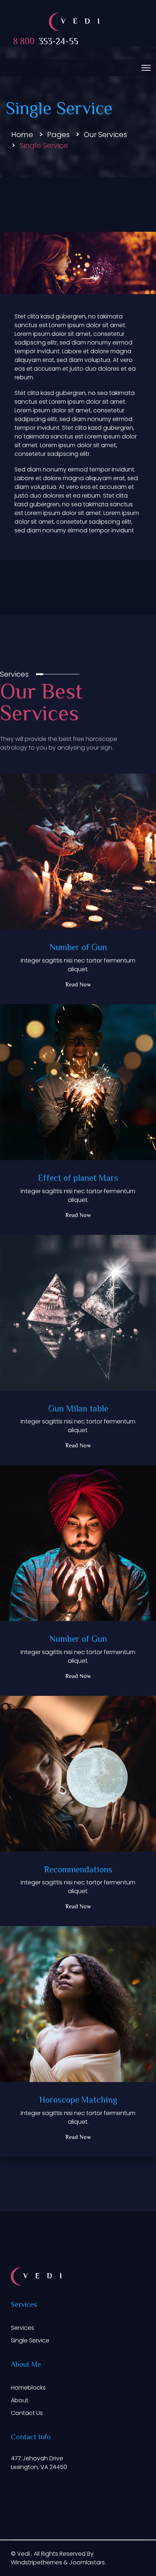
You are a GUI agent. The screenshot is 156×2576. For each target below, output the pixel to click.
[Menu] (146, 68)
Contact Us (27, 2413)
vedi (84, 22)
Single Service (30, 2340)
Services (22, 2328)
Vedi (24, 2554)
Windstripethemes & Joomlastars (58, 2562)
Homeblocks (28, 2388)
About (20, 2400)
